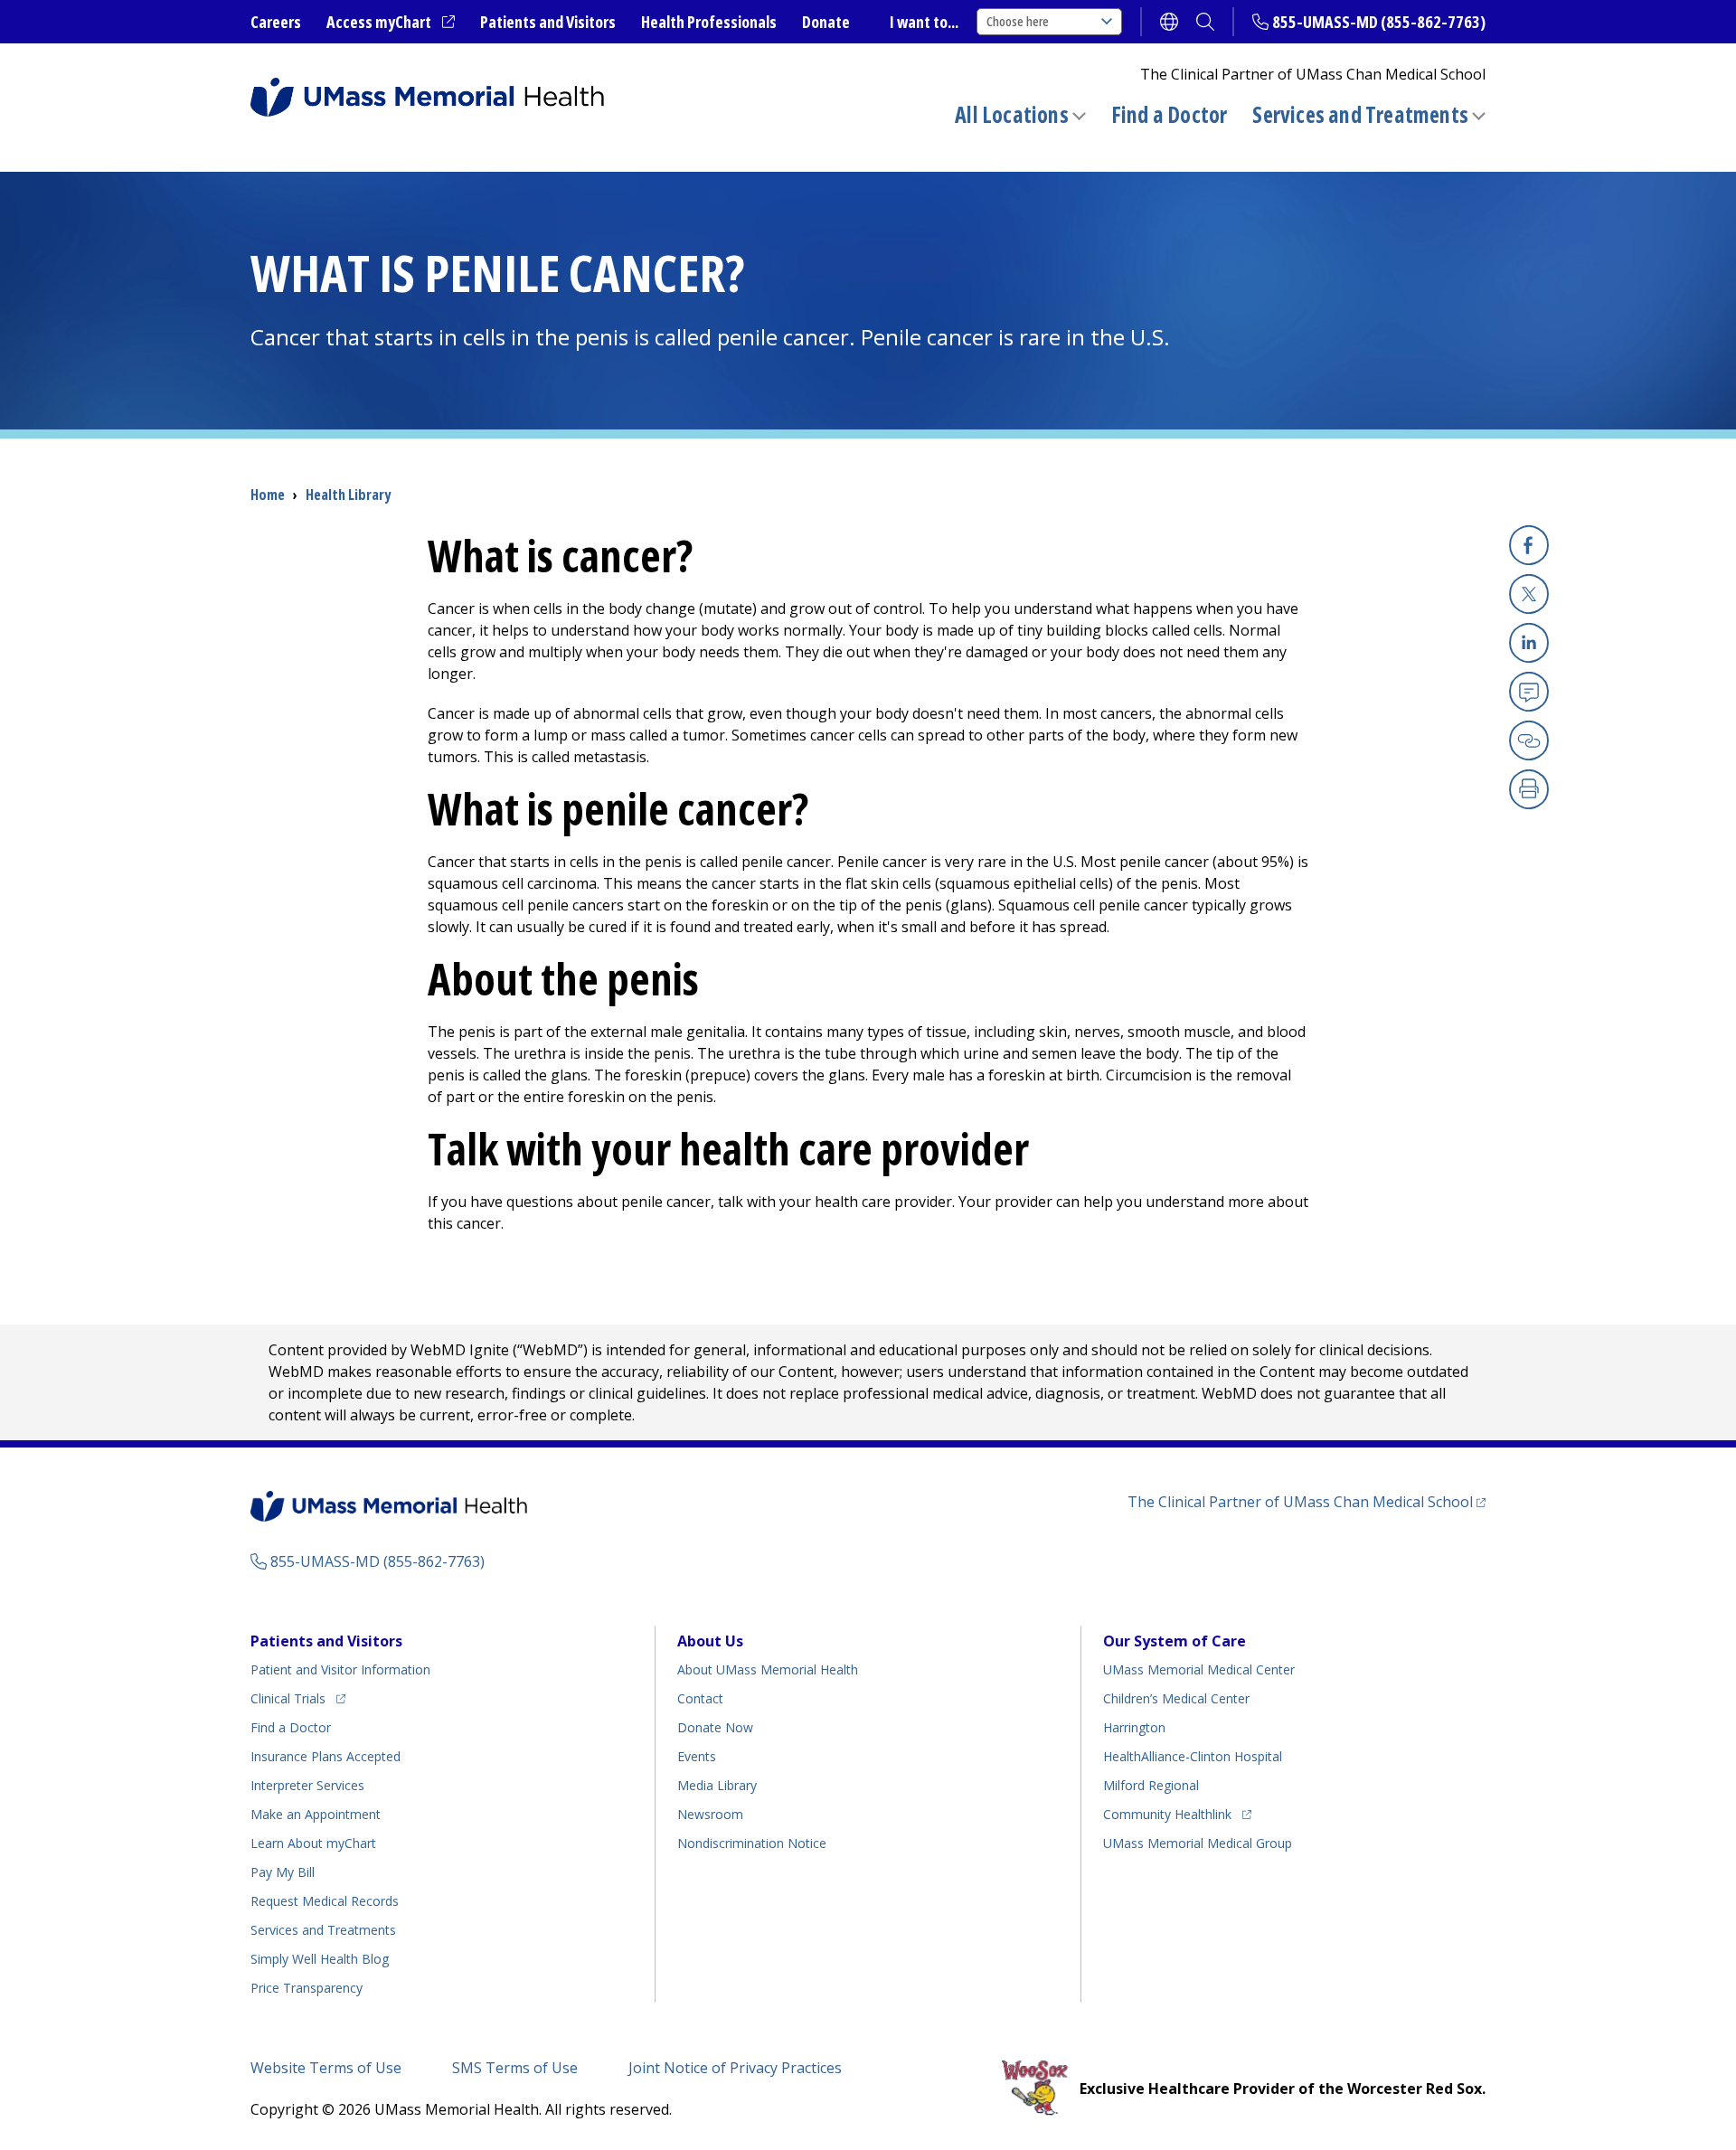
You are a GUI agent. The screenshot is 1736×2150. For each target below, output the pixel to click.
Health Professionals (709, 22)
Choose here (1018, 21)
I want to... (924, 22)
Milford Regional (1151, 1785)
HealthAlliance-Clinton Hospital (1193, 1756)
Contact (700, 1698)
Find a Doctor (1170, 115)
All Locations (1012, 114)
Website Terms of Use (326, 2068)
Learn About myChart (313, 1843)
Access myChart (391, 23)
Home (268, 495)
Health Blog (320, 1959)
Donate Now (715, 1727)
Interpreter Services (307, 1785)
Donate (826, 22)
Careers (276, 22)
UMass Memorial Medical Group (1198, 1843)
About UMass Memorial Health (768, 1669)
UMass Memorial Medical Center (1199, 1669)
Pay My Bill (283, 1872)
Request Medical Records (325, 1901)
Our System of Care (1175, 1641)
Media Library (717, 1785)
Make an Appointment (316, 1814)
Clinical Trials (298, 1698)
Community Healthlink (1167, 1814)
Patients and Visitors (548, 22)
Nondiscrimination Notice (752, 1843)
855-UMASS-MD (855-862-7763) (1379, 22)
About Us (710, 1641)
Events (697, 1756)
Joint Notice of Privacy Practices (735, 2068)
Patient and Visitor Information (340, 1669)
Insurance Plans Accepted (325, 1756)
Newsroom (710, 1814)
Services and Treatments (1360, 114)
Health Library (348, 495)
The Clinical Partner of (1307, 1501)
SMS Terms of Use (515, 2068)
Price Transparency (307, 1988)
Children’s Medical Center (1176, 1698)
